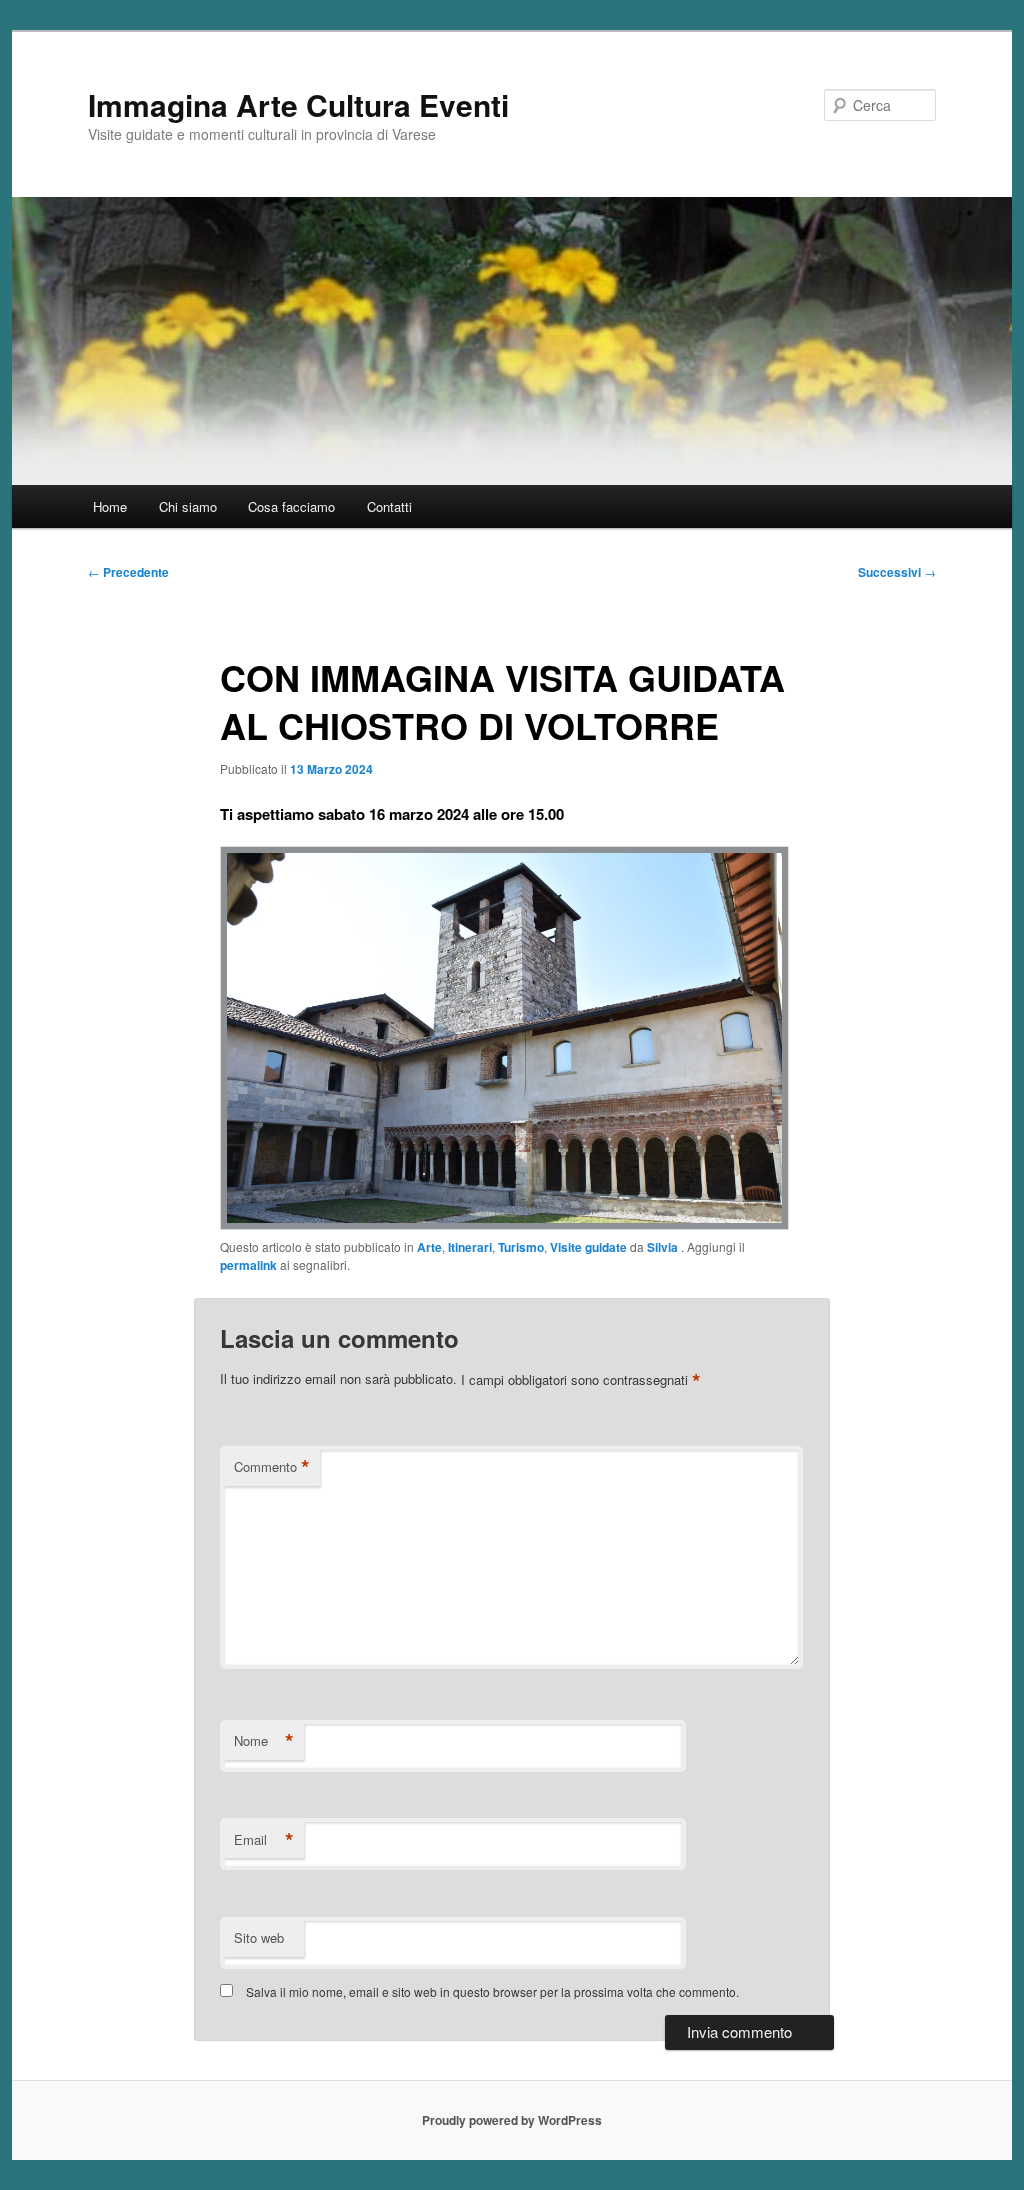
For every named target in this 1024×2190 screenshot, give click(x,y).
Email (264, 1840)
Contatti (389, 506)
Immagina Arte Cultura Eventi (298, 104)
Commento (272, 1467)
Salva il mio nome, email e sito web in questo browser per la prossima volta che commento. (492, 1991)
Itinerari (470, 1247)
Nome (264, 1741)
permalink (248, 1265)
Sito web (259, 1937)
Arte (429, 1247)
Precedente (128, 572)
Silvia (664, 1247)
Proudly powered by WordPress (512, 2120)
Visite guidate (588, 1247)
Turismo (521, 1247)
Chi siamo (188, 506)
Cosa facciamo (291, 506)
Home (110, 506)
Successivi (897, 572)
